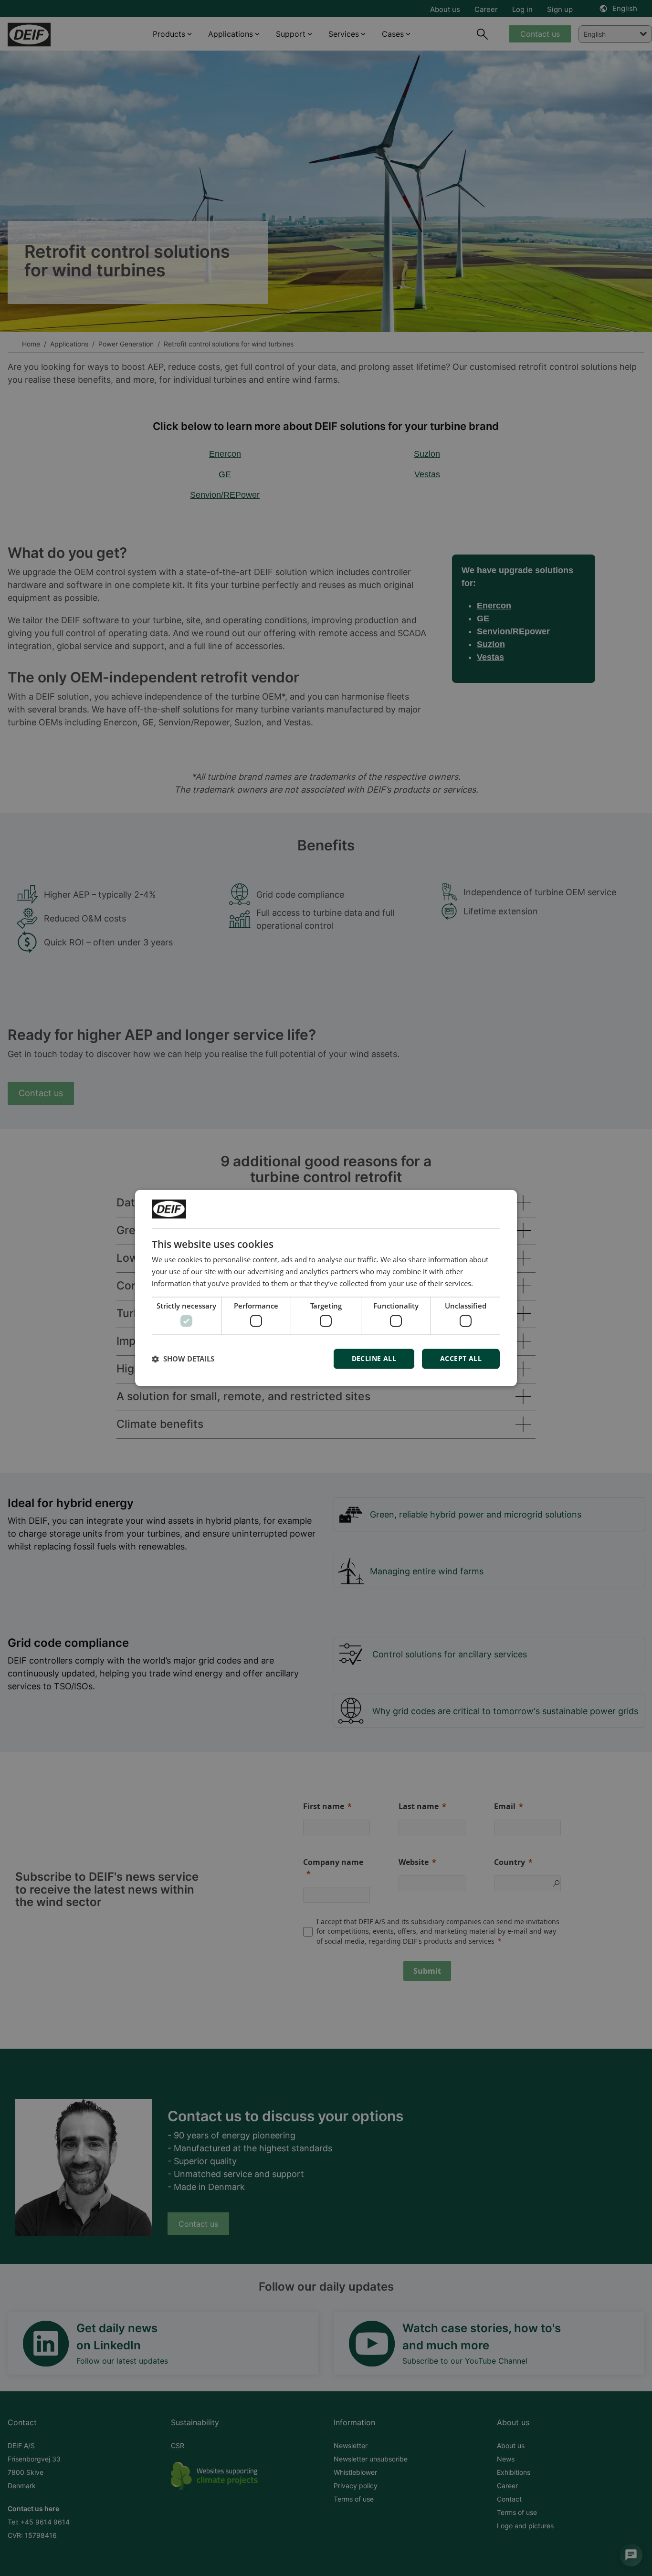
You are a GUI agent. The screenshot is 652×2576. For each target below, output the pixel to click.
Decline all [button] (374, 1359)
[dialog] (326, 1288)
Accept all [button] (461, 1359)
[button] (183, 1359)
